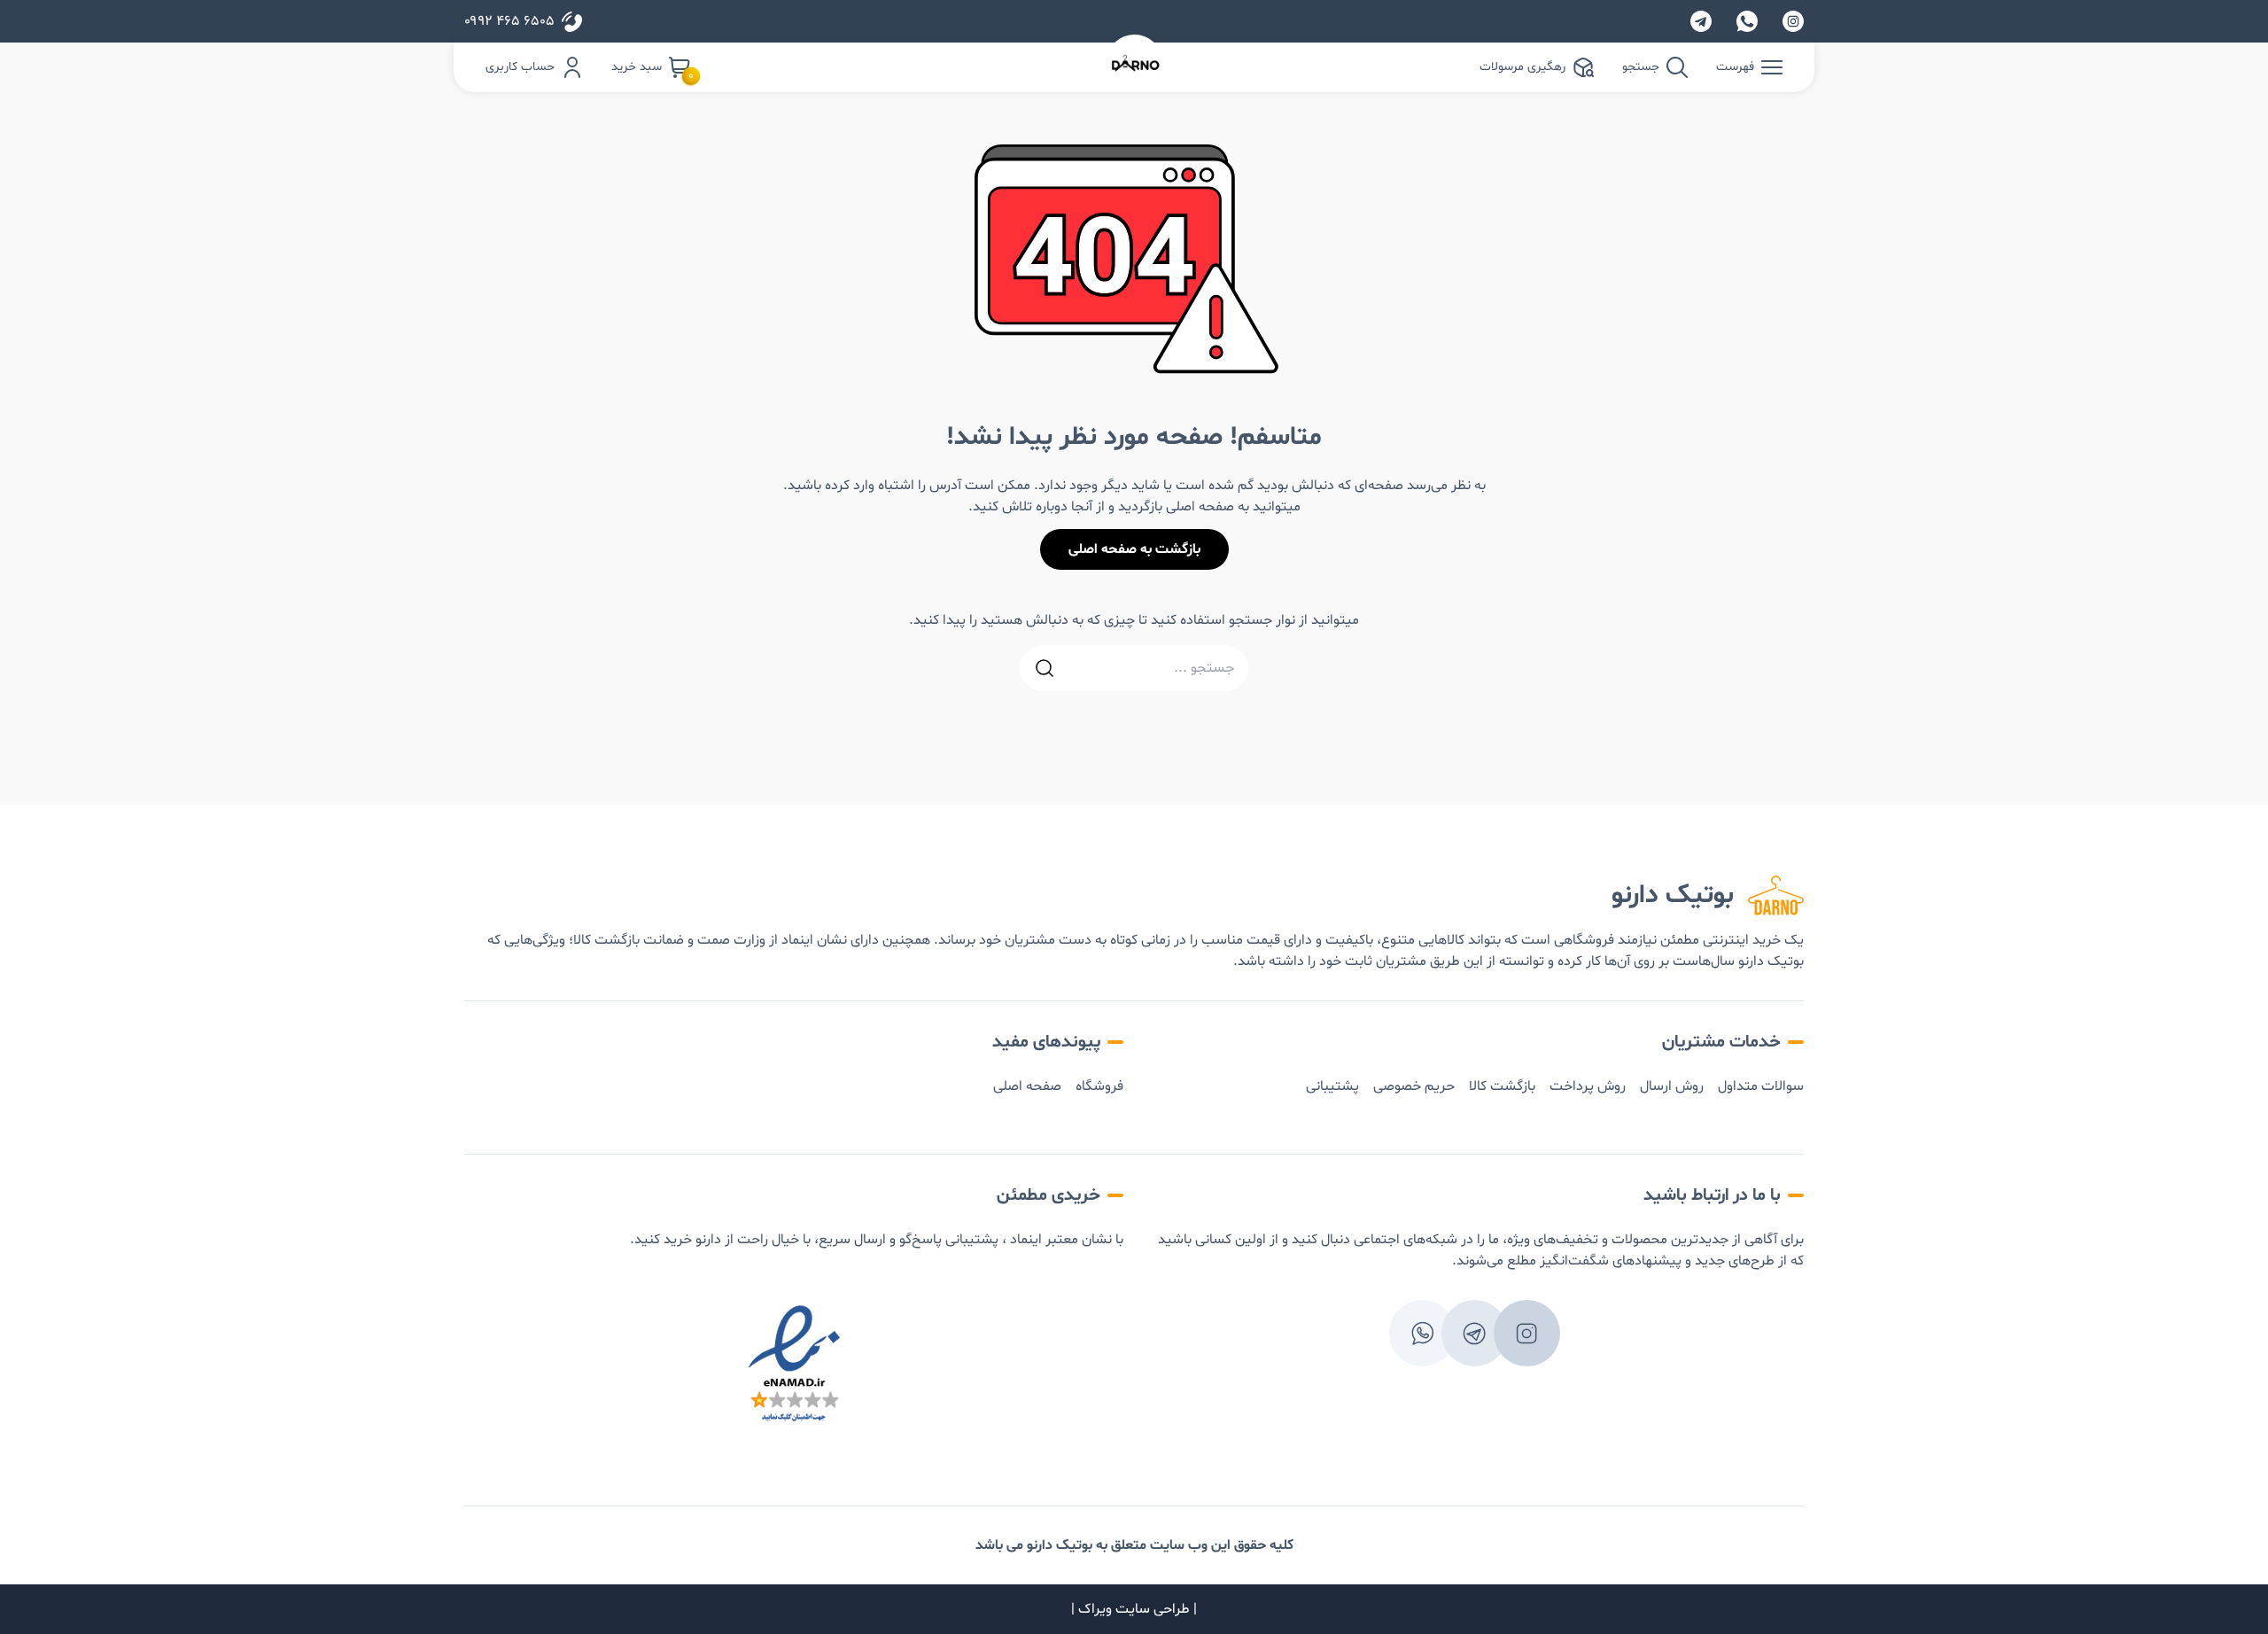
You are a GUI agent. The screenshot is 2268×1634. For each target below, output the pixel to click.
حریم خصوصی (1414, 1086)
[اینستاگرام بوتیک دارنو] (1793, 21)
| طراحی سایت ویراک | (1134, 1609)
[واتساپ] (1747, 21)
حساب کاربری (520, 67)
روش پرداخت (1588, 1086)
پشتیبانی (1332, 1086)
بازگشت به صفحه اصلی (1134, 549)
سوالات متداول (1761, 1086)
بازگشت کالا (1502, 1086)
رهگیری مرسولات (1522, 67)
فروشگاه (1099, 1086)
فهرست (1735, 67)
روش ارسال (1672, 1086)
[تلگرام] (1701, 21)
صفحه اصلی (1027, 1086)
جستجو (1641, 67)
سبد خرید (651, 68)
